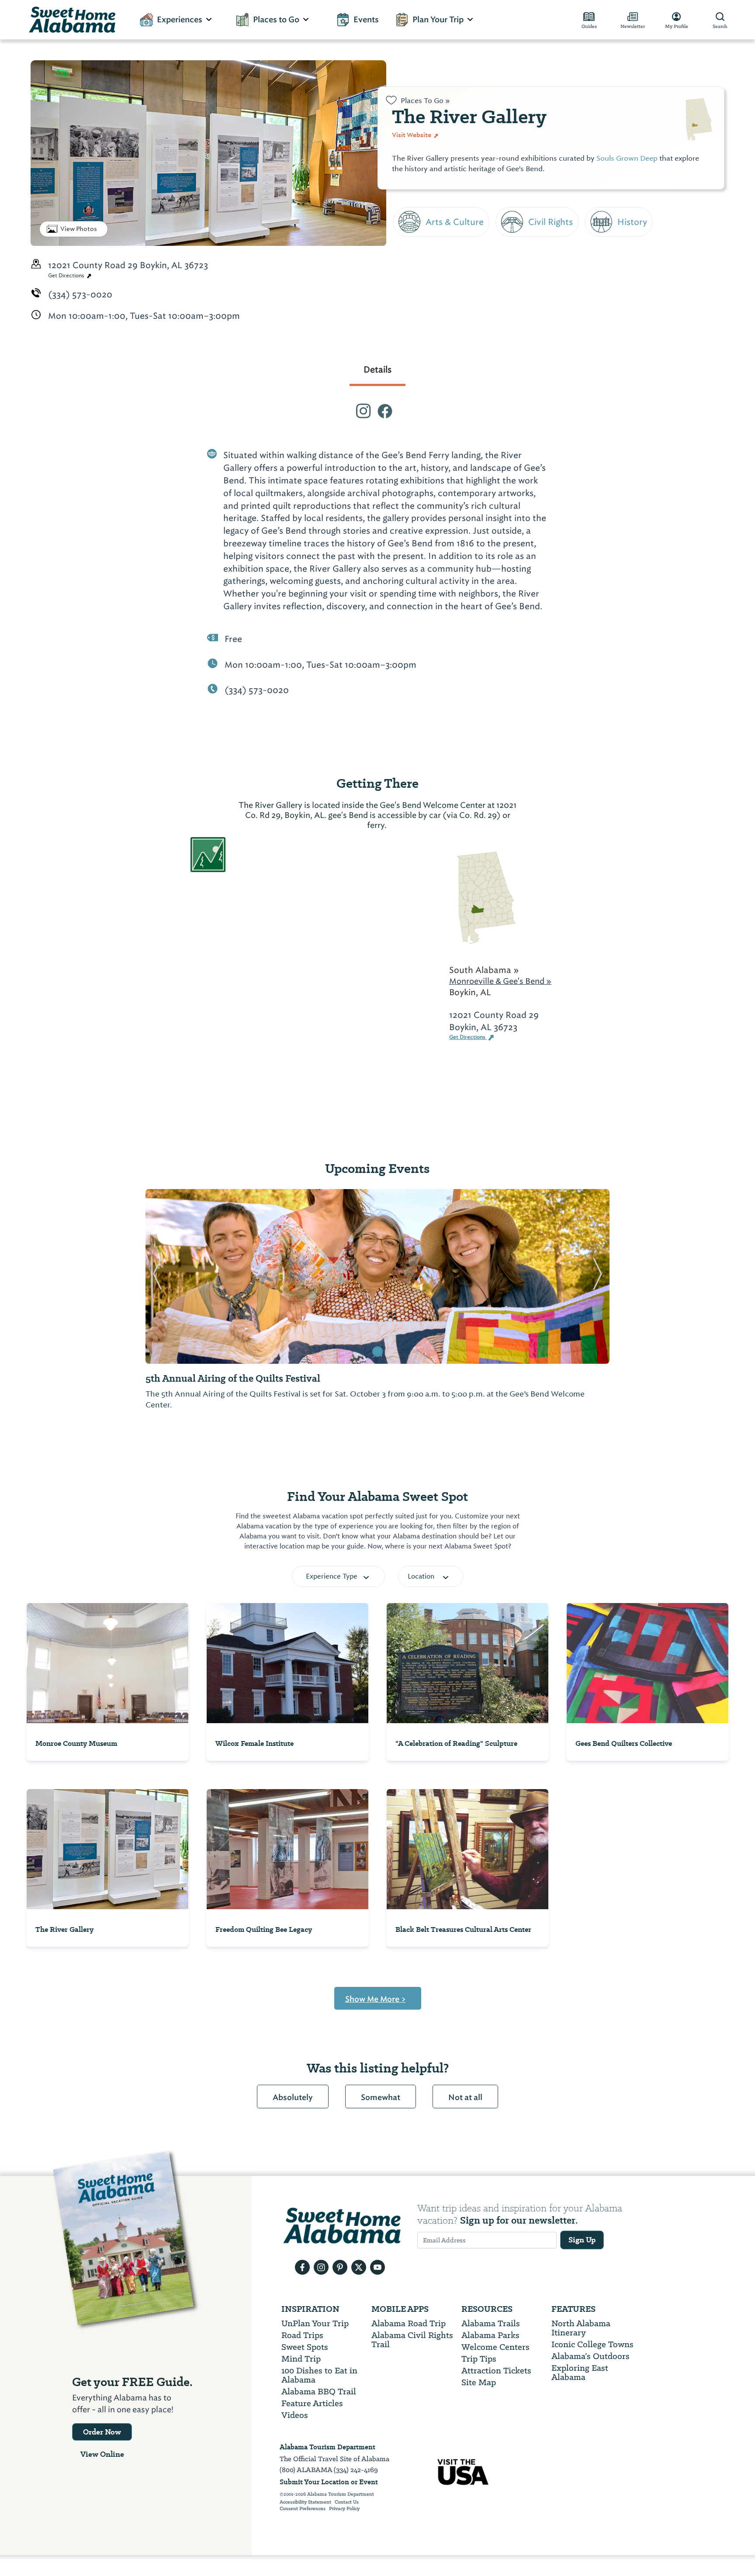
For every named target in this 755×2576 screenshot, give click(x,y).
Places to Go (276, 20)
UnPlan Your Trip (315, 2323)
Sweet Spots (305, 2347)
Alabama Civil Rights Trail (412, 2340)
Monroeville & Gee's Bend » (500, 981)
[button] (158, 1276)
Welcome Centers (495, 2347)
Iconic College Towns (592, 2344)
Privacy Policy (344, 2509)
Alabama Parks (490, 2335)
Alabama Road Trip (409, 2323)
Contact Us (347, 2502)
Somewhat (381, 2097)
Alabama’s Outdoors (590, 2356)
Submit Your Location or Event (329, 2482)
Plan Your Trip (438, 20)
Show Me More (376, 1999)
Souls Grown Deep (627, 158)
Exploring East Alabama (580, 2373)
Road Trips (302, 2335)
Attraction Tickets (496, 2371)
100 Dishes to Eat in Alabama (319, 2375)
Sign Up (582, 2240)
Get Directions (67, 276)
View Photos (79, 229)
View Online (102, 2454)
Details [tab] (377, 369)
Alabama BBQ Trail (319, 2392)
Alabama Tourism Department (327, 2447)
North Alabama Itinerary (581, 2328)
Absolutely (293, 2097)
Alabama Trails (491, 2323)
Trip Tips (479, 2359)
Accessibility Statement (305, 2502)
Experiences (180, 20)
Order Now (102, 2432)
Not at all (465, 2097)
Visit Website (412, 135)
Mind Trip (301, 2359)
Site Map (479, 2382)
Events (366, 20)
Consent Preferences (303, 2509)
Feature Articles (312, 2403)
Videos (295, 2415)
